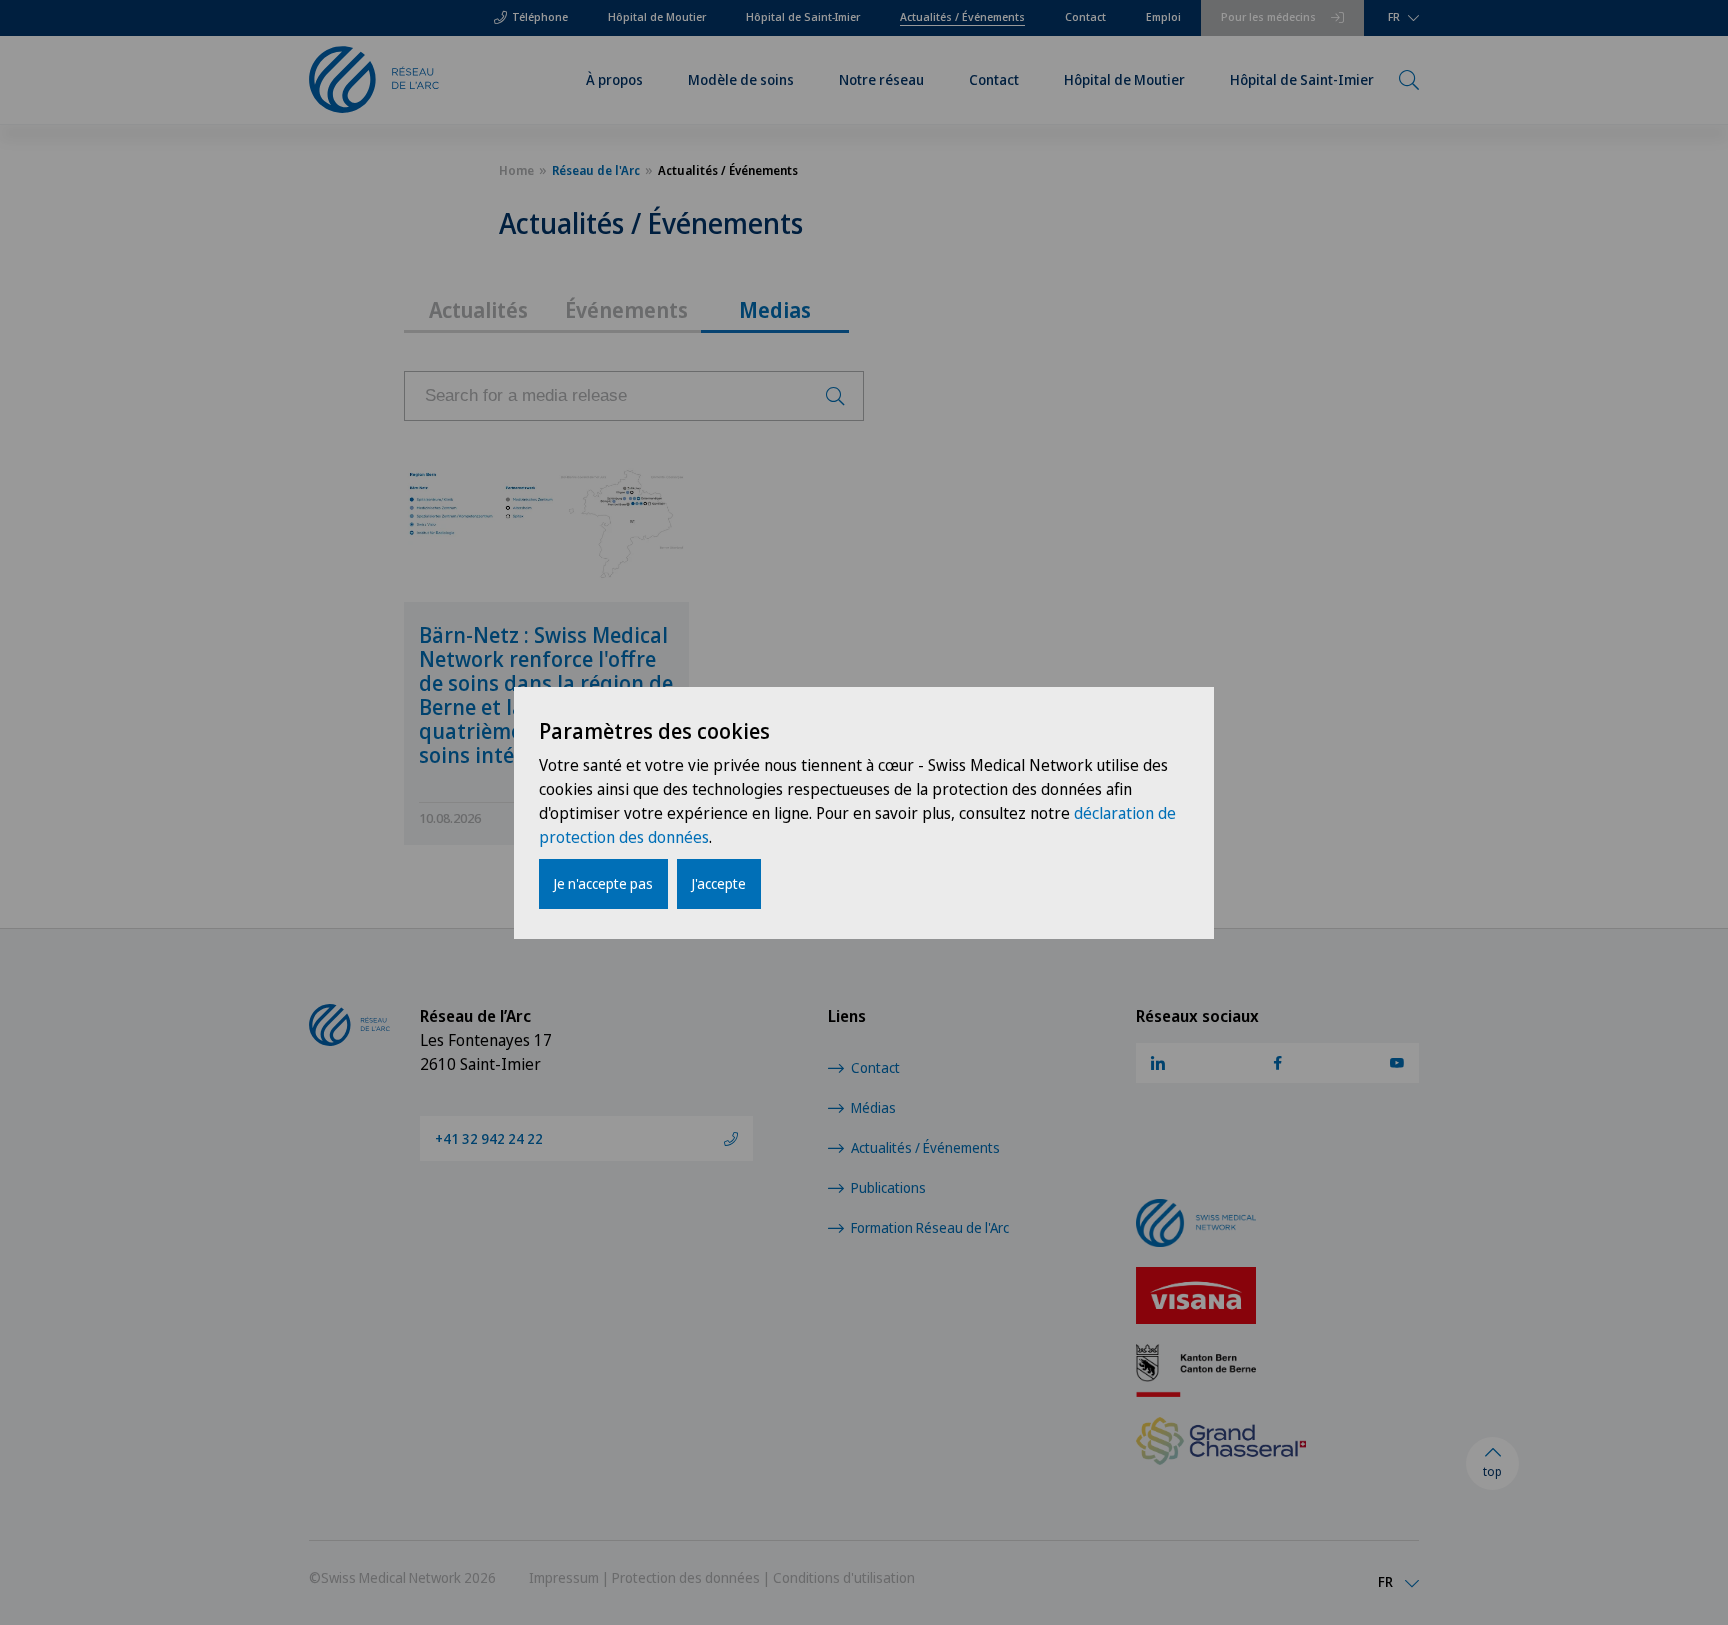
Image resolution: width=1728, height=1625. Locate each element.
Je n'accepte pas (603, 883)
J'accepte (719, 883)
